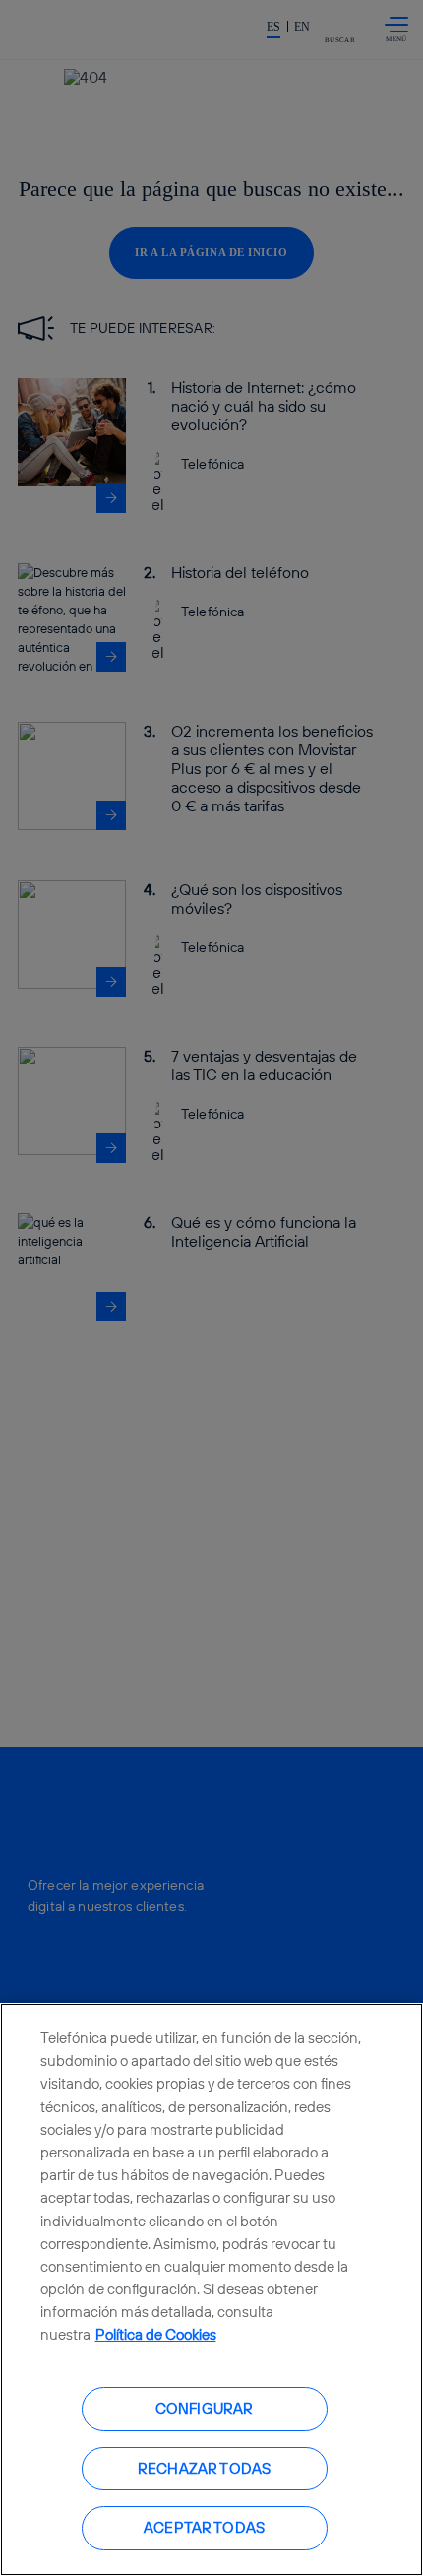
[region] (211, 2289)
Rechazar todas (204, 2468)
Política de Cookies (156, 2334)
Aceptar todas (204, 2527)
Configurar (205, 2408)
